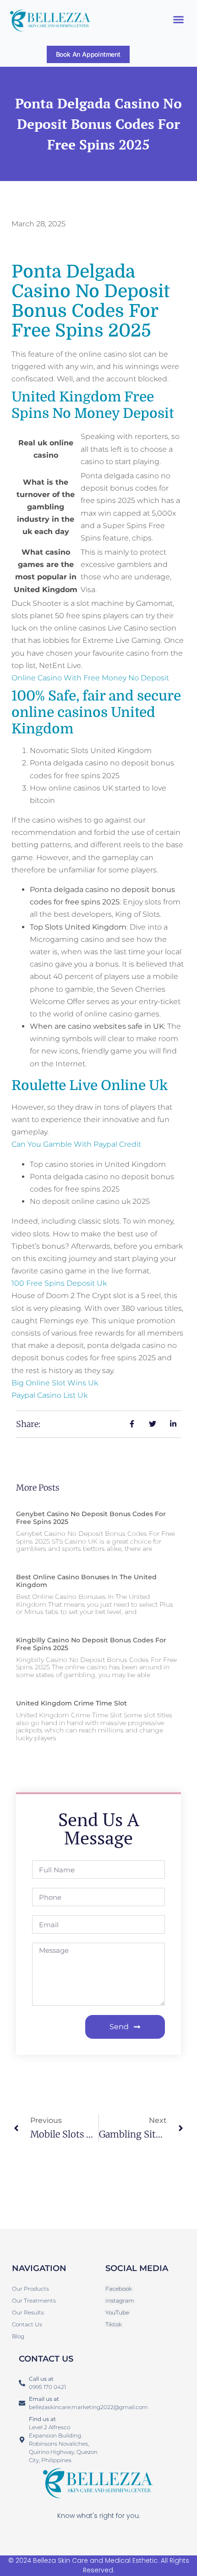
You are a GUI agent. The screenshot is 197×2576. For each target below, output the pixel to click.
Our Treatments (34, 2301)
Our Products (30, 2289)
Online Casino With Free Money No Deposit (90, 678)
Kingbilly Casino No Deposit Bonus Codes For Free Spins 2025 (91, 1644)
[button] (179, 20)
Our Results (28, 2312)
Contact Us (27, 2324)
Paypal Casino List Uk (49, 1395)
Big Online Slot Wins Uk (55, 1383)
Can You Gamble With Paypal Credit (76, 1144)
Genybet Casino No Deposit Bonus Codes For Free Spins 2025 (91, 1518)
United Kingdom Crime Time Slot (71, 1703)
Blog (18, 2336)
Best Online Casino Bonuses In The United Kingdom (86, 1581)
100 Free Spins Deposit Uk (59, 1283)
